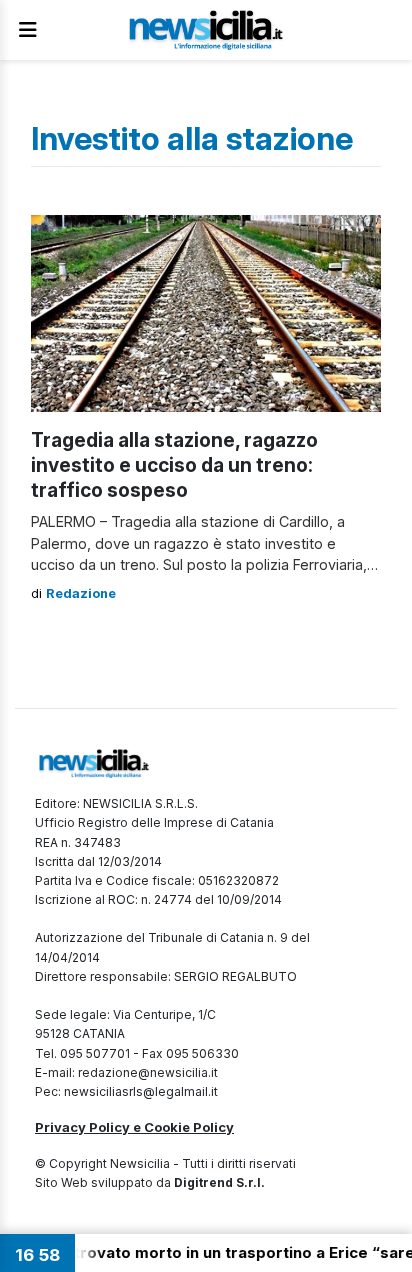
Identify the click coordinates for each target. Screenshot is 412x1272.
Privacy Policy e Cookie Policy (134, 1127)
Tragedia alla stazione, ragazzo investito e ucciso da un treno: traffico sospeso (174, 465)
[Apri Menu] (28, 30)
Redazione (81, 593)
